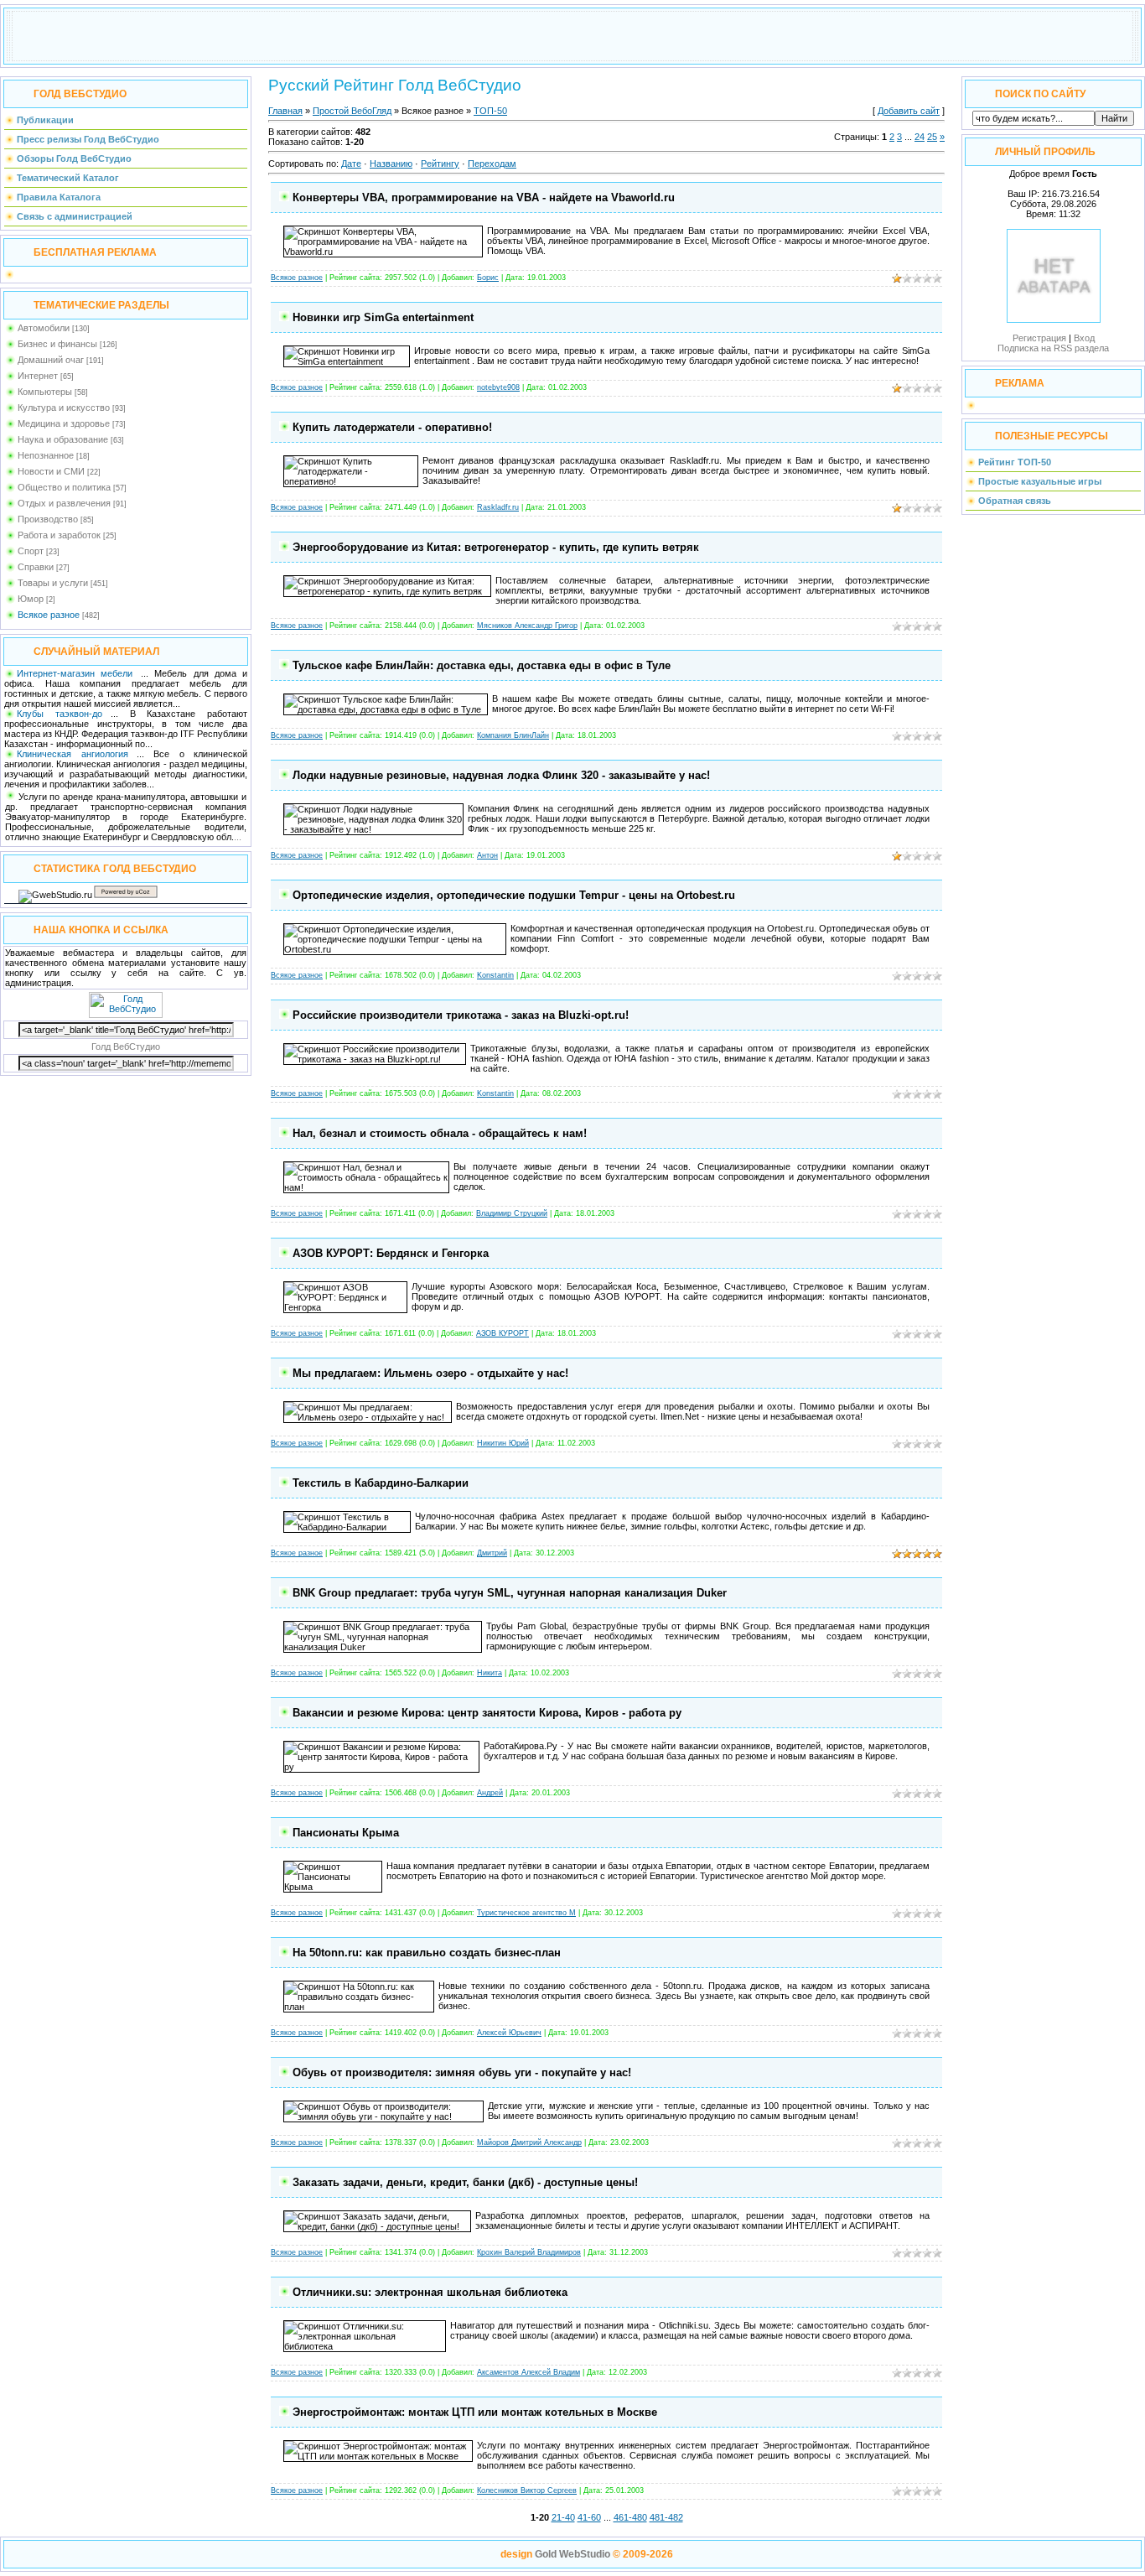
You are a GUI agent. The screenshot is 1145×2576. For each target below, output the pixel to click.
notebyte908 (498, 387)
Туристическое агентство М (526, 1913)
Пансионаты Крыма (346, 1833)
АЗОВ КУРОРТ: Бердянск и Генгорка (391, 1253)
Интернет (38, 376)
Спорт (31, 551)
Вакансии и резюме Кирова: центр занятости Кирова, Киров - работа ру (487, 1713)
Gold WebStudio (572, 2554)
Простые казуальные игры (1040, 481)
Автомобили (44, 328)
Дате (351, 164)
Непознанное (46, 455)
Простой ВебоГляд (352, 111)
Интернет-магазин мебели (75, 673)
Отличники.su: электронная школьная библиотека (430, 2292)
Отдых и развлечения (64, 503)
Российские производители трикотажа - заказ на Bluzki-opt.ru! (461, 1015)
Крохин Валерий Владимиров (529, 2252)
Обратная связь (1015, 501)
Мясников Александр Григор (527, 626)
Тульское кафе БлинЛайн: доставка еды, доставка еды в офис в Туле (482, 665)
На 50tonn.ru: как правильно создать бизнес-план (427, 1953)
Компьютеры (45, 392)
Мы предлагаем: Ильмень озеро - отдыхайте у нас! (430, 1373)
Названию (391, 164)
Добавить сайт (909, 111)
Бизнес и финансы (57, 344)
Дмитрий (492, 1553)
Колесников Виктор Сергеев (527, 2490)
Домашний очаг (51, 360)
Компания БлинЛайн (513, 735)
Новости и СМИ (51, 471)
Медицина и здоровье (64, 423)
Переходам (492, 164)
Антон (487, 855)
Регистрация (1039, 338)
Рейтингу (440, 164)
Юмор (31, 599)
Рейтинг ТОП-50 (1015, 462)
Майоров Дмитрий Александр (529, 2142)
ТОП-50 (490, 111)
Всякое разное (49, 615)
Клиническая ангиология (73, 754)
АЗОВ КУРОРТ (503, 1333)
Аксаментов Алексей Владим (528, 2372)
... (238, 837)
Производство (48, 519)
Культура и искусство (64, 408)
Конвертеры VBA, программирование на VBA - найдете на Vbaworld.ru (484, 197)
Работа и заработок (59, 535)
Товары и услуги (53, 583)
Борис (488, 278)
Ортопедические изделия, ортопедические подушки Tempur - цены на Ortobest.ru (514, 895)
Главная (285, 111)
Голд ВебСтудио (126, 1046)
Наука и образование (63, 439)
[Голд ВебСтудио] (126, 1015)
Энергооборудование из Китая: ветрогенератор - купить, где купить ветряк (496, 547)
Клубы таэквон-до (60, 714)
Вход (1084, 338)
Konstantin (495, 975)
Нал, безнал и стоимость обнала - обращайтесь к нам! (440, 1133)
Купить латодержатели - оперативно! (392, 427)
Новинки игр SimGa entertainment (383, 317)
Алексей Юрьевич (509, 2033)
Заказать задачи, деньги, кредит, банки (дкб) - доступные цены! (465, 2182)
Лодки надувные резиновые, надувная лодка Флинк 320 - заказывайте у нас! (501, 775)
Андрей (490, 1793)
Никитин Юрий (503, 1443)
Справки (36, 567)
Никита (490, 1673)
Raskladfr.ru (498, 507)
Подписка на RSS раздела (1053, 348)
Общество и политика (64, 487)
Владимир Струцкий (512, 1213)
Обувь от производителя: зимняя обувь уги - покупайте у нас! (462, 2072)
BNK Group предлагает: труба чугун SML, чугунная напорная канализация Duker (510, 1593)
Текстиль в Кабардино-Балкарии (381, 1483)
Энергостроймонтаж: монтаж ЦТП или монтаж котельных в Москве (475, 2412)
